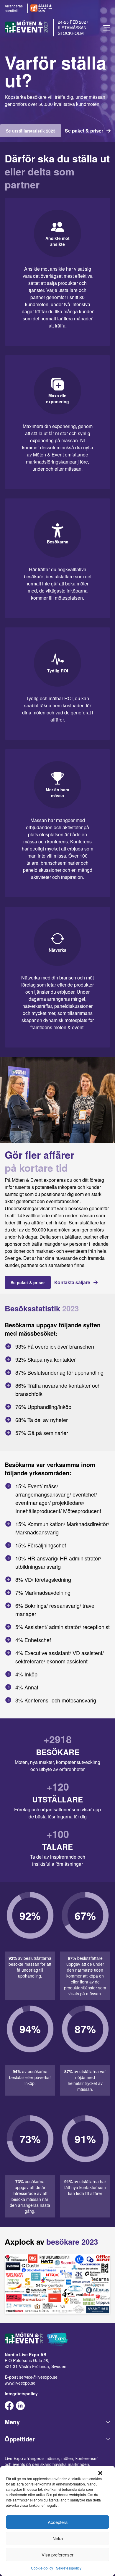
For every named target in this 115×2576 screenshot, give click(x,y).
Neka (58, 2538)
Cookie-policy (42, 2568)
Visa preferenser (57, 2555)
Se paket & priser (84, 131)
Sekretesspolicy (69, 2568)
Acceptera (58, 2522)
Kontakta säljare (72, 1282)
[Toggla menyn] (107, 28)
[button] (100, 2473)
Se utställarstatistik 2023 (31, 131)
